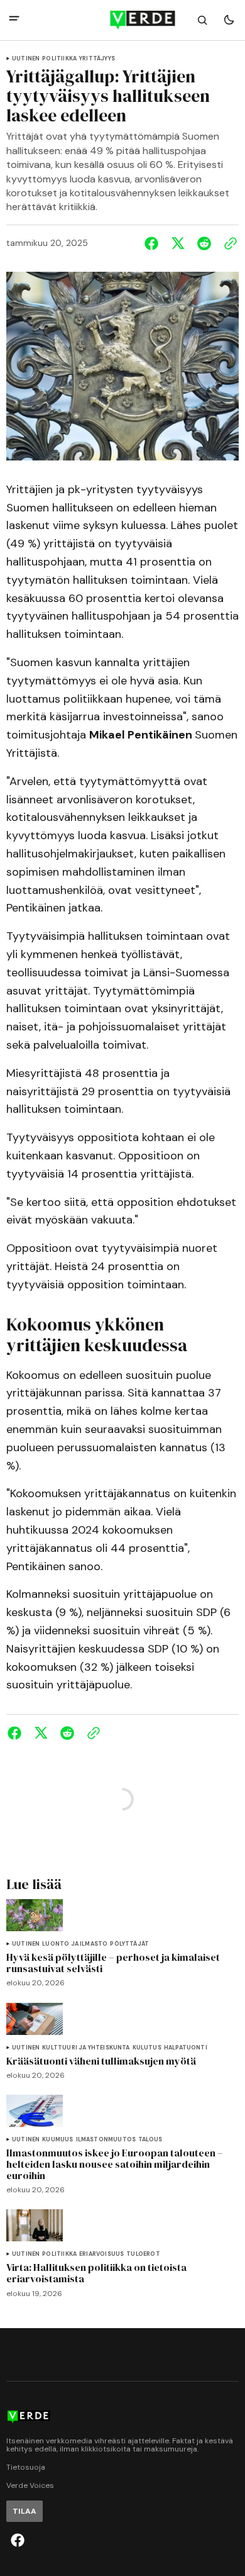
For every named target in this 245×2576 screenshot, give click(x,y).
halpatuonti (186, 2048)
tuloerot (143, 2254)
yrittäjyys (97, 59)
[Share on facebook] (154, 243)
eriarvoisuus (101, 2254)
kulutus (147, 2048)
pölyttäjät (129, 1944)
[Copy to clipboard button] (228, 243)
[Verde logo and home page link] (123, 20)
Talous (150, 2140)
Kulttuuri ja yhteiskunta (86, 2048)
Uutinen (26, 59)
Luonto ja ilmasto (75, 1944)
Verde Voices (30, 2486)
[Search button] (202, 20)
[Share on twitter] (178, 243)
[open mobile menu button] (14, 20)
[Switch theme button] (229, 20)
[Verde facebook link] (18, 2540)
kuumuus (57, 2140)
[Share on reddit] (204, 243)
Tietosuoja (26, 2467)
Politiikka (59, 59)
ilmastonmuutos (106, 2140)
